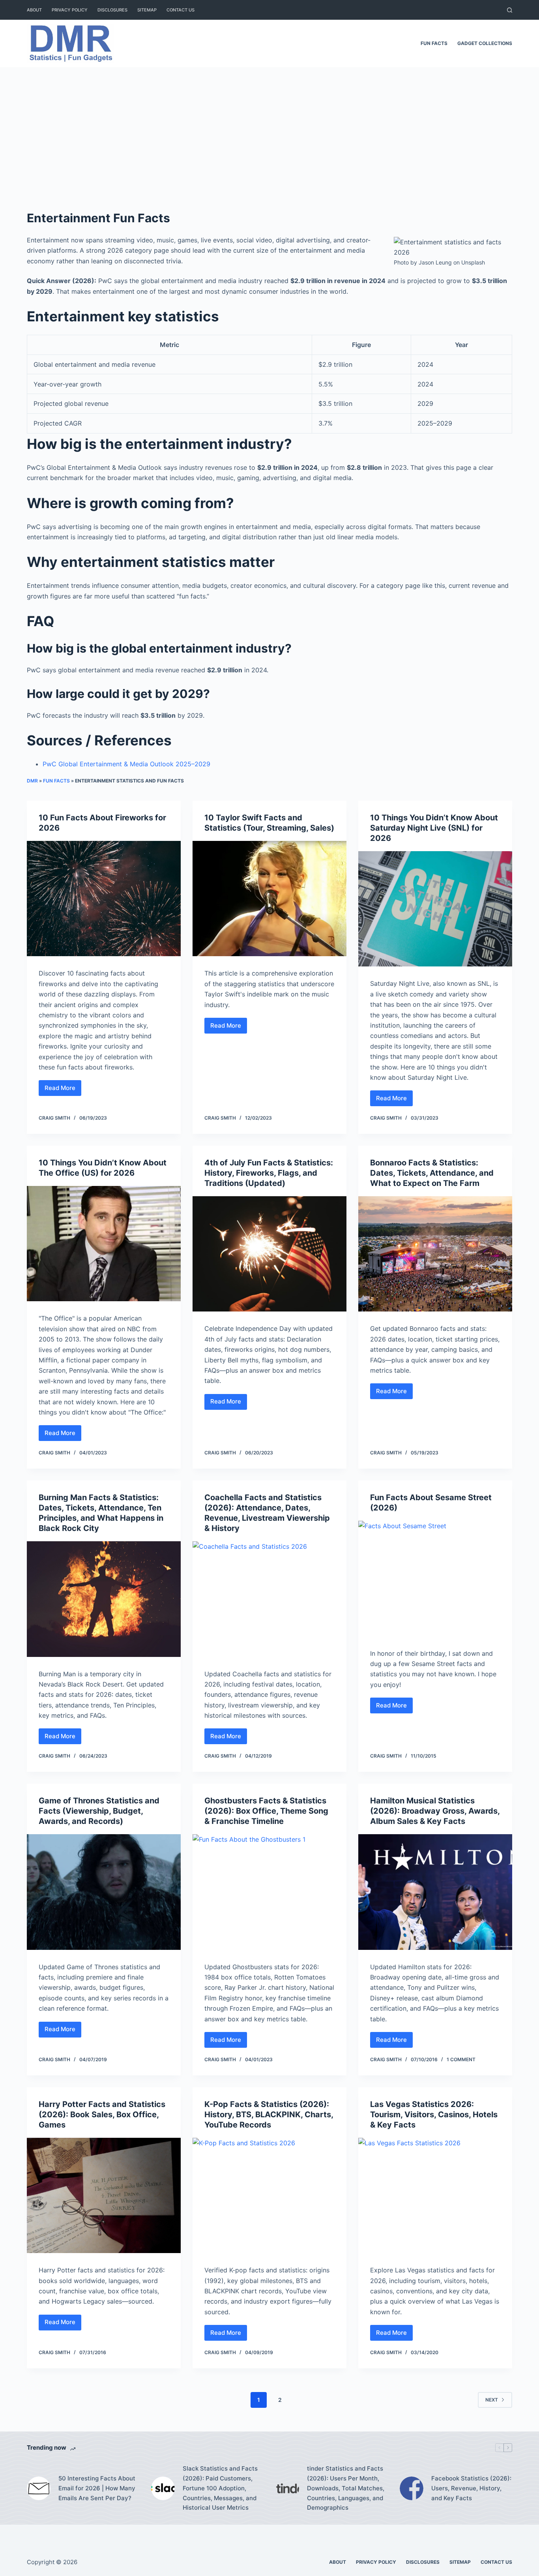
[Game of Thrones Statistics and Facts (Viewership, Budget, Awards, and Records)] (104, 1892)
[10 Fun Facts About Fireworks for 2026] (104, 899)
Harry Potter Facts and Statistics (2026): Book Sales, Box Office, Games (102, 2114)
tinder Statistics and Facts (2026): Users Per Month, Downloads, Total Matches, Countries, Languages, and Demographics (346, 2488)
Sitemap (147, 10)
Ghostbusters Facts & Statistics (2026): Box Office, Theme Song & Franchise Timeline (266, 1811)
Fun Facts (434, 43)
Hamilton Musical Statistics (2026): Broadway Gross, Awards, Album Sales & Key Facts (435, 1811)
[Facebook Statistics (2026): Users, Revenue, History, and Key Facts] (412, 2488)
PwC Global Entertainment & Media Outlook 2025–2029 (126, 764)
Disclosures (112, 10)
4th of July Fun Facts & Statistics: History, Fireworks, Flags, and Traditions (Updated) (269, 1173)
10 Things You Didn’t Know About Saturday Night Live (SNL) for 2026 (434, 828)
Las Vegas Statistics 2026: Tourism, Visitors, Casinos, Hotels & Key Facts (434, 2114)
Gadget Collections (485, 43)
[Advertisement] (269, 126)
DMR (32, 781)
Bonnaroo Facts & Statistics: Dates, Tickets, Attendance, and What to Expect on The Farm (432, 1173)
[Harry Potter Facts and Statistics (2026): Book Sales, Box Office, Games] (104, 2195)
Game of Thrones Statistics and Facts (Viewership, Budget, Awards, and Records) (99, 1811)
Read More (63, 1090)
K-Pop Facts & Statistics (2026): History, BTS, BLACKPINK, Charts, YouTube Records (269, 2114)
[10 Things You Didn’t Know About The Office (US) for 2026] (104, 1244)
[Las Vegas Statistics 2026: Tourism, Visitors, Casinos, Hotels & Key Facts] (435, 2195)
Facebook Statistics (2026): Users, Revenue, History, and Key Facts (471, 2488)
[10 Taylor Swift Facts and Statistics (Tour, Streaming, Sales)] (269, 899)
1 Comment (461, 2059)
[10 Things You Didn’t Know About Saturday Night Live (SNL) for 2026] (435, 909)
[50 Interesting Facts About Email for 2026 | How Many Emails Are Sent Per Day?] (39, 2488)
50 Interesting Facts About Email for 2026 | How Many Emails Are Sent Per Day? (97, 2488)
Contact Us (181, 10)
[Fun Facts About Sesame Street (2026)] (435, 1578)
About (34, 10)
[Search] (510, 10)
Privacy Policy (70, 10)
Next (492, 2400)
